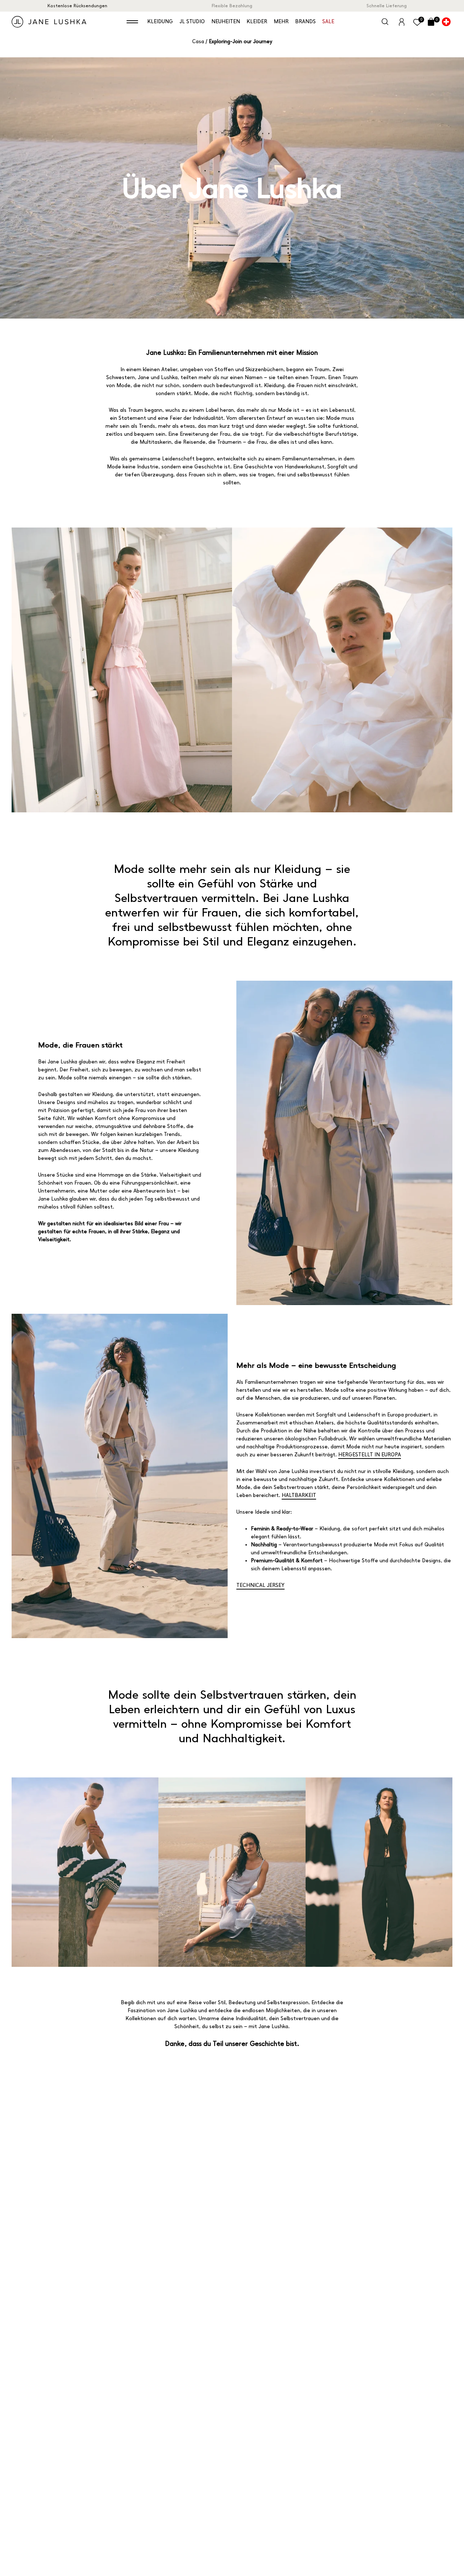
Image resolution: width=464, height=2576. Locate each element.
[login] (402, 21)
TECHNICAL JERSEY (260, 1585)
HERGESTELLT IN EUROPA (370, 1455)
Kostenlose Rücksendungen (77, 6)
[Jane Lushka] (49, 22)
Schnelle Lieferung (387, 6)
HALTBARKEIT (299, 1495)
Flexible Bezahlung (232, 6)
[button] (132, 22)
